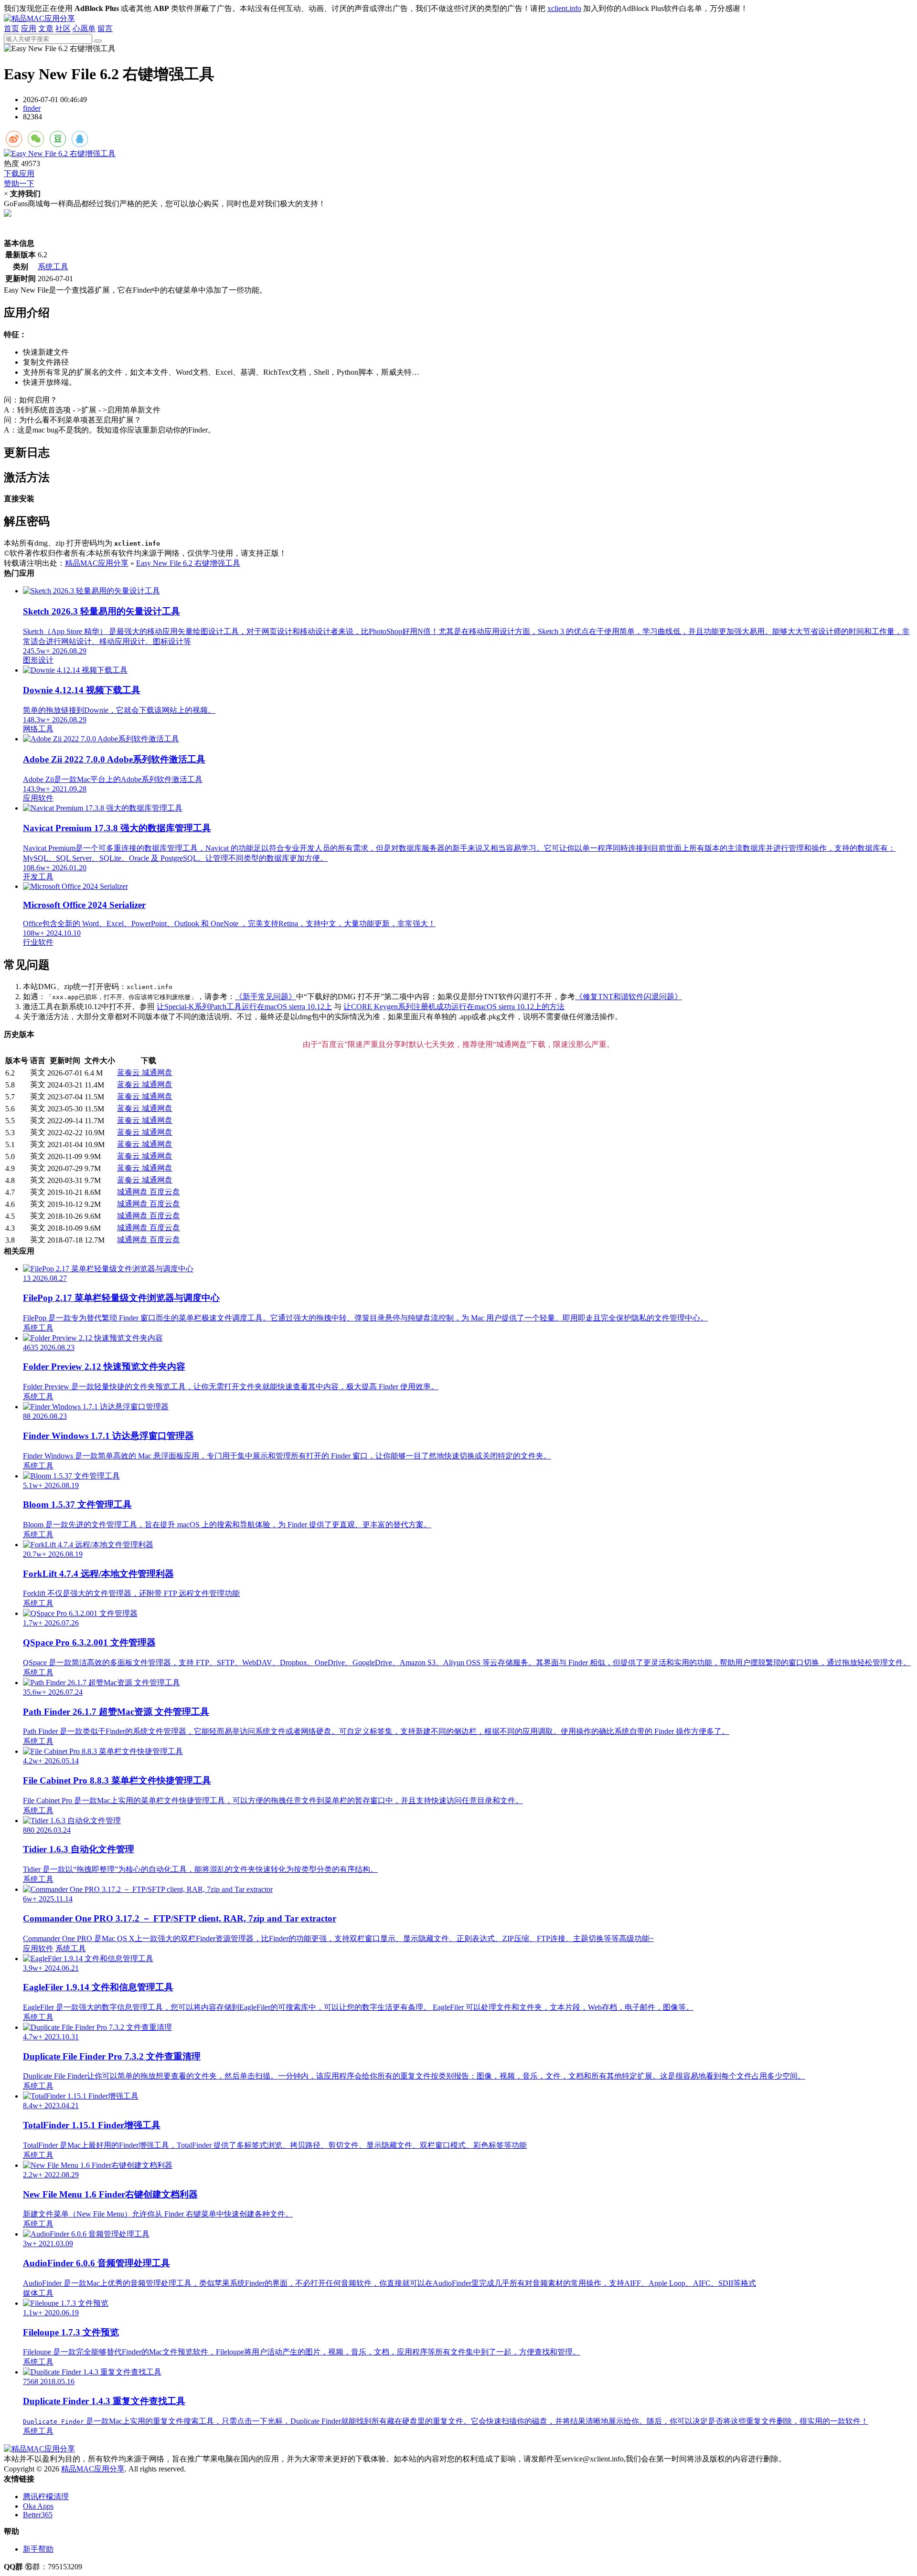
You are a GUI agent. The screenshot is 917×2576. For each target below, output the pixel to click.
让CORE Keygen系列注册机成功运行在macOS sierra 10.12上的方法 (454, 1007)
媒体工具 (38, 2293)
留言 (105, 28)
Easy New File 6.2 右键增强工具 (188, 563)
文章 (46, 28)
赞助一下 (19, 184)
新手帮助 (38, 2549)
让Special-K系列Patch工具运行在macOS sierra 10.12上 (244, 1007)
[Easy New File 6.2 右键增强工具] (458, 154)
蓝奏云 (129, 1072)
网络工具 (38, 729)
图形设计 (38, 660)
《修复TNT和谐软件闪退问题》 (629, 997)
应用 (29, 28)
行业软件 (38, 942)
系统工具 (53, 267)
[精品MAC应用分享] (39, 18)
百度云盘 (165, 1192)
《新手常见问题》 (266, 997)
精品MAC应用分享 (97, 563)
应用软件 (38, 798)
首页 (11, 28)
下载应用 (19, 174)
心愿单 (84, 28)
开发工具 (38, 877)
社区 (63, 28)
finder (32, 108)
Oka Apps (38, 2506)
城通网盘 (157, 1072)
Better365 (38, 2515)
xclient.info (564, 8)
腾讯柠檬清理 (46, 2497)
